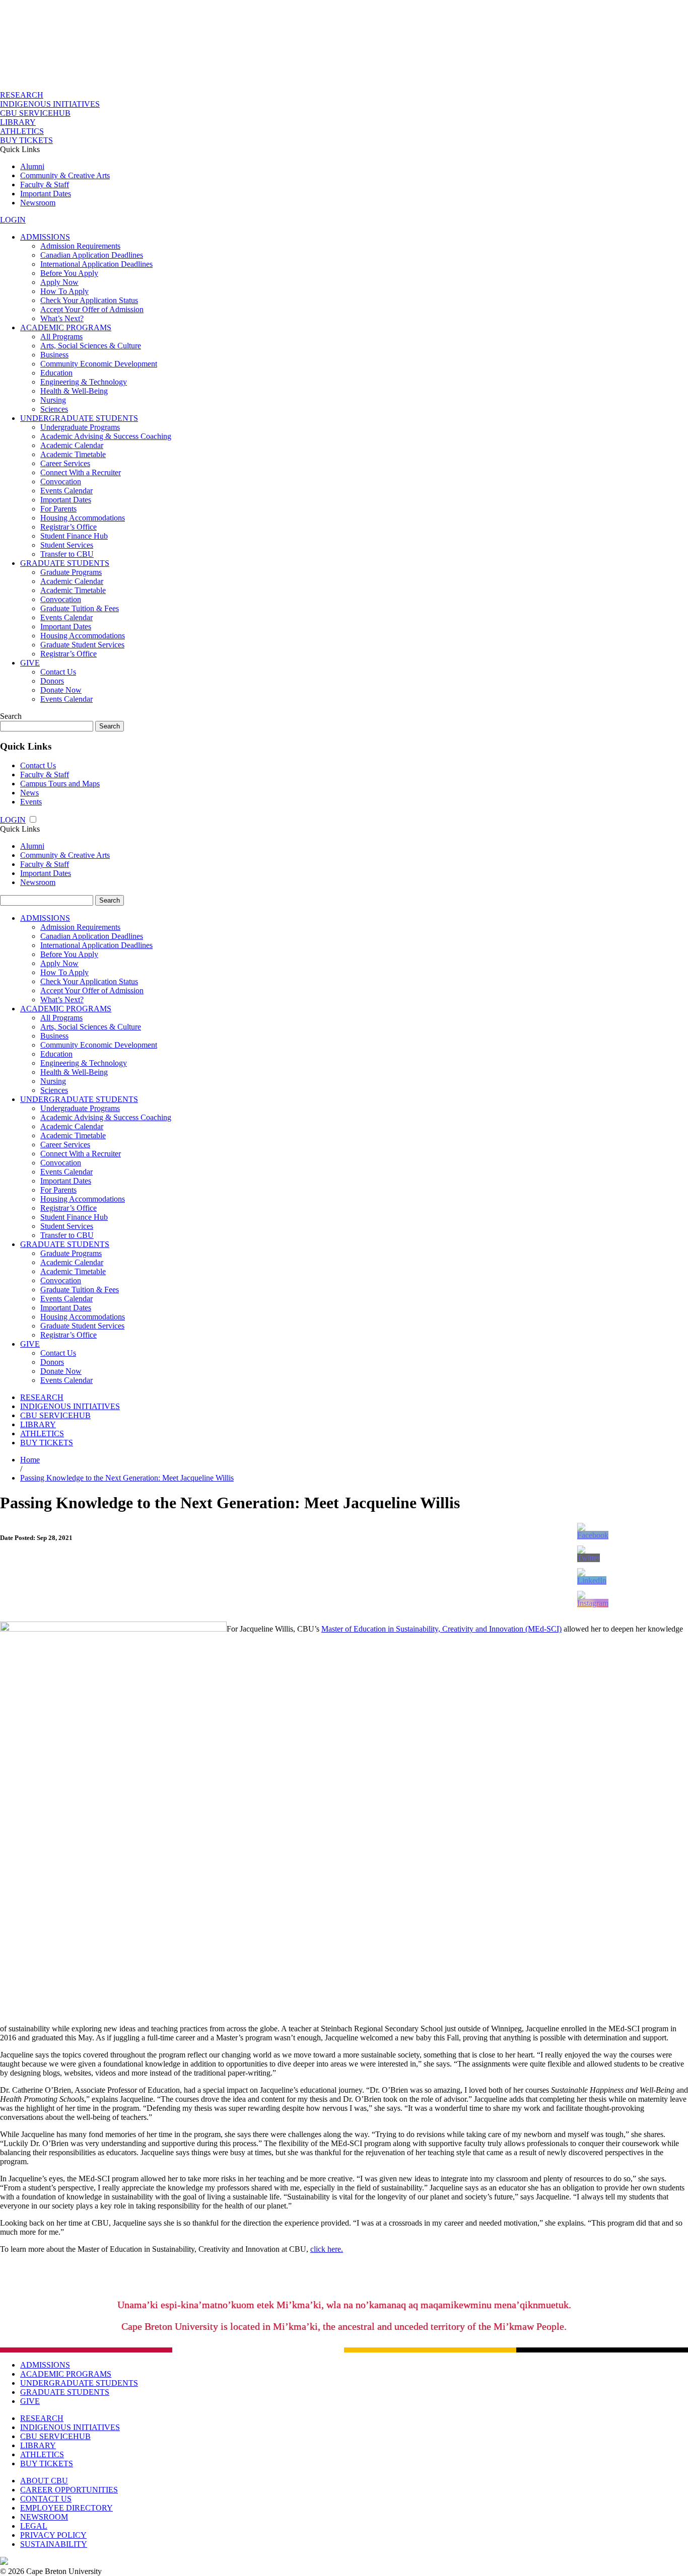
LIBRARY (18, 122)
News (29, 793)
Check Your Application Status (89, 300)
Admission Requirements (80, 246)
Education (56, 373)
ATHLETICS (22, 131)
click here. (327, 2249)
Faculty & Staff (45, 185)
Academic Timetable (73, 454)
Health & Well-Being (74, 391)
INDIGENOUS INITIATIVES (50, 104)
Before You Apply (69, 273)
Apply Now (59, 282)
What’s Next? (62, 318)
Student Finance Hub (74, 536)
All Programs (61, 337)
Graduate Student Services (82, 645)
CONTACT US (46, 2499)
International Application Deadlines (96, 264)
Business (54, 355)
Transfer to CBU (67, 554)
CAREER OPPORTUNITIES (69, 2490)
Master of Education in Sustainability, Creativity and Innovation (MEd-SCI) (441, 1629)
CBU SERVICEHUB (35, 113)
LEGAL (34, 2526)
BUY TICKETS (26, 140)
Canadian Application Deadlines (92, 255)
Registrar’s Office (68, 527)
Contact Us (58, 672)
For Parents (58, 509)
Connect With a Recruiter (81, 472)
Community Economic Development (99, 364)
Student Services (67, 545)
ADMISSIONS (45, 237)
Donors (52, 681)
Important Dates (46, 194)
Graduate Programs (71, 572)
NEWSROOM (44, 2517)
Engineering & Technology (84, 382)
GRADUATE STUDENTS (65, 563)
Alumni (32, 166)
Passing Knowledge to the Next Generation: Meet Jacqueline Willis (127, 1478)
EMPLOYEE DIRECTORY (66, 2508)
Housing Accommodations (83, 518)
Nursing (53, 400)
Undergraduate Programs (80, 427)
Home (30, 1460)
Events (31, 802)
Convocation (61, 482)
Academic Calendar (72, 445)
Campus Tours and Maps (60, 784)
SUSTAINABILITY (54, 2544)
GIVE (30, 663)
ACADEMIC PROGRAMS (66, 327)
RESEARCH (22, 95)
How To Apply (64, 291)
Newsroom (38, 203)
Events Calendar (66, 491)
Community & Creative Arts (65, 175)
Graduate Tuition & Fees (80, 608)
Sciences (54, 409)
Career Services (65, 463)
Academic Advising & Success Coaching (106, 436)
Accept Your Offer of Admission (92, 309)
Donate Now (61, 690)
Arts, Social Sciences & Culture (91, 346)
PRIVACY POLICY (53, 2535)
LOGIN (13, 220)
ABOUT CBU (44, 2481)
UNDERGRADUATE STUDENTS (79, 418)
